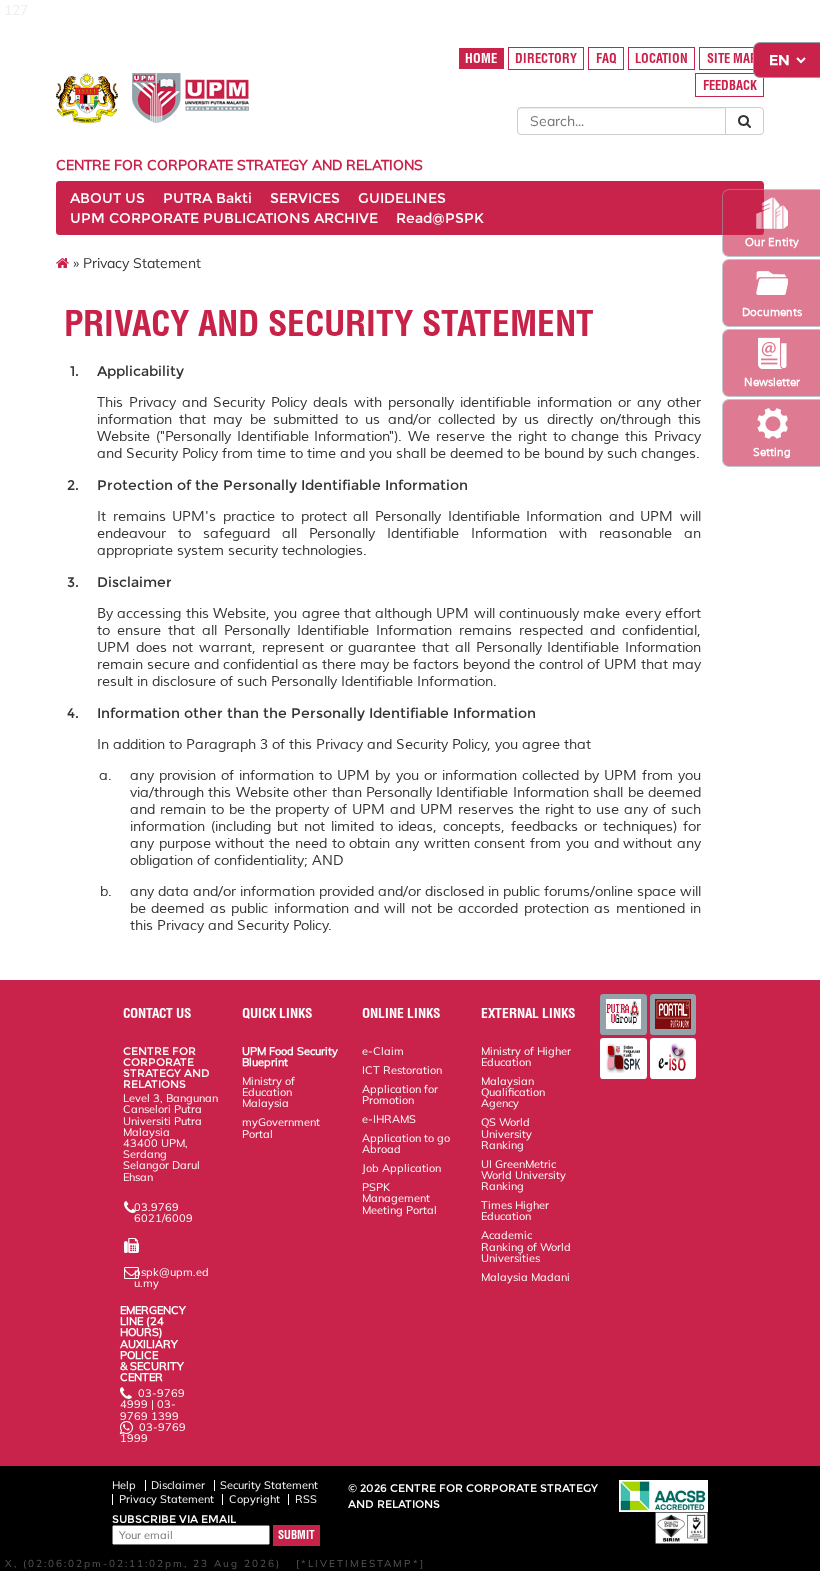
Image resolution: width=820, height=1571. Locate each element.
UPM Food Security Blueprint (290, 1056)
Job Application (401, 1168)
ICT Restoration (402, 1070)
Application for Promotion (400, 1094)
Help (124, 1485)
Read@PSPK (440, 218)
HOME (481, 58)
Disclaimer (178, 1485)
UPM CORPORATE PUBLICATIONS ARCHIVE (224, 218)
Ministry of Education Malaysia (268, 1092)
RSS (306, 1499)
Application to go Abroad (406, 1143)
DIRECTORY (546, 58)
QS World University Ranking (506, 1133)
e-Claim (383, 1051)
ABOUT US (107, 198)
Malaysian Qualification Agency (513, 1092)
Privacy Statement (166, 1499)
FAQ (606, 58)
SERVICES (305, 198)
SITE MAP (732, 58)
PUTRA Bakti (207, 198)
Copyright (254, 1499)
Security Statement (269, 1485)
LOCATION (661, 58)
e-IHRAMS (389, 1119)
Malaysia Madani (525, 1277)
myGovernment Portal (281, 1127)
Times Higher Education (515, 1210)
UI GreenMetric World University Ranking (523, 1175)
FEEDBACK (730, 85)
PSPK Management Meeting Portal (399, 1198)
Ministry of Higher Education (526, 1056)
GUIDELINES (402, 198)
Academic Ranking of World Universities (526, 1246)
